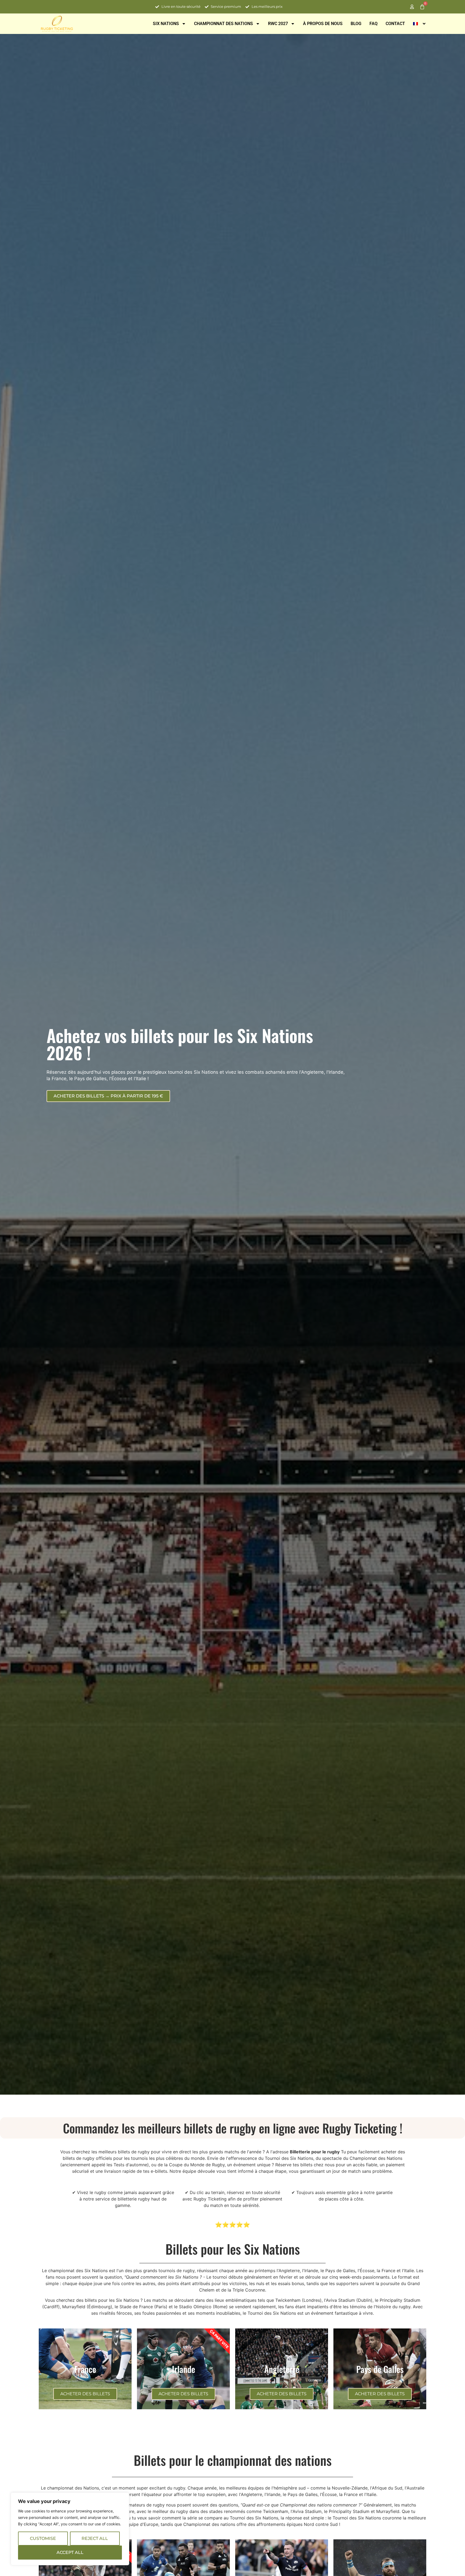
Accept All (70, 2552)
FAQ (374, 24)
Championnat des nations (223, 24)
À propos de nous (323, 24)
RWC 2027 (278, 24)
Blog (356, 24)
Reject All (95, 2538)
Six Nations (166, 24)
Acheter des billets (85, 2394)
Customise (43, 2538)
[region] (70, 2529)
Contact (395, 24)
